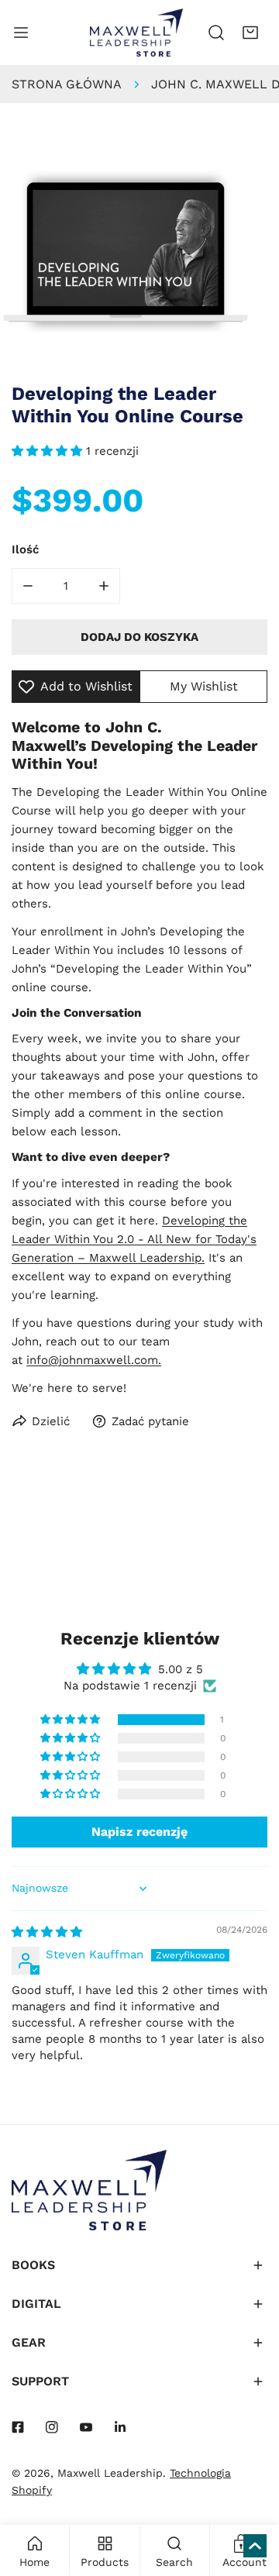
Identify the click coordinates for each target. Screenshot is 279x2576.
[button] (250, 33)
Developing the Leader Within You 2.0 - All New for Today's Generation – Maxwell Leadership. (134, 1239)
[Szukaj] (216, 33)
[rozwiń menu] (21, 33)
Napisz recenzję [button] (139, 1832)
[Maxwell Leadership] (136, 33)
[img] (47, 1932)
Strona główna (67, 84)
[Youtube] (86, 2427)
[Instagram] (52, 2427)
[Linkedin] (120, 2427)
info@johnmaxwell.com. (94, 1360)
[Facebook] (18, 2427)
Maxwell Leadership (110, 2473)
